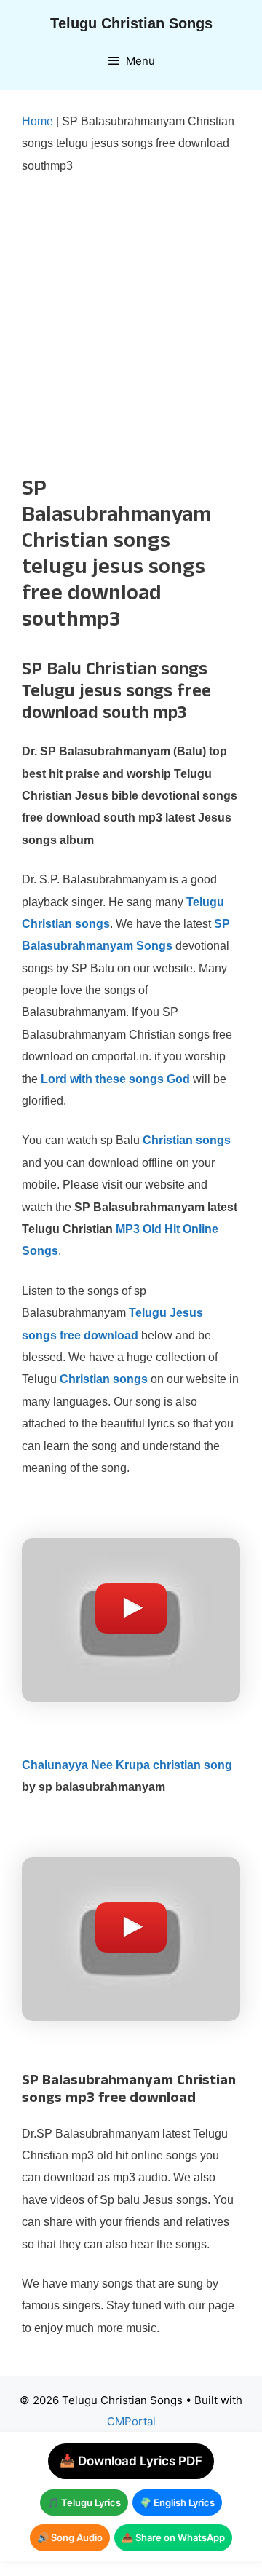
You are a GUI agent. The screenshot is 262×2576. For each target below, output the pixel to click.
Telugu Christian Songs (131, 23)
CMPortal (131, 2421)
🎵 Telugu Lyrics (84, 2502)
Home (37, 121)
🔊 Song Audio (70, 2537)
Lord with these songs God (115, 1079)
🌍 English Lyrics (177, 2502)
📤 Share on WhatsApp (173, 2537)
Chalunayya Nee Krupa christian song (127, 1765)
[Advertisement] (131, 326)
